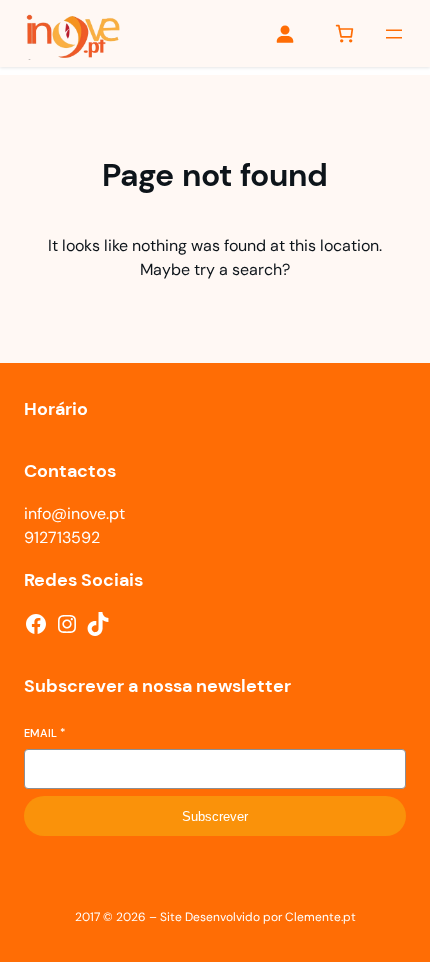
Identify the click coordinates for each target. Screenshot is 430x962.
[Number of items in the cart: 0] (344, 33)
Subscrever (215, 816)
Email (44, 733)
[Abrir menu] (394, 34)
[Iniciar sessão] (284, 33)
